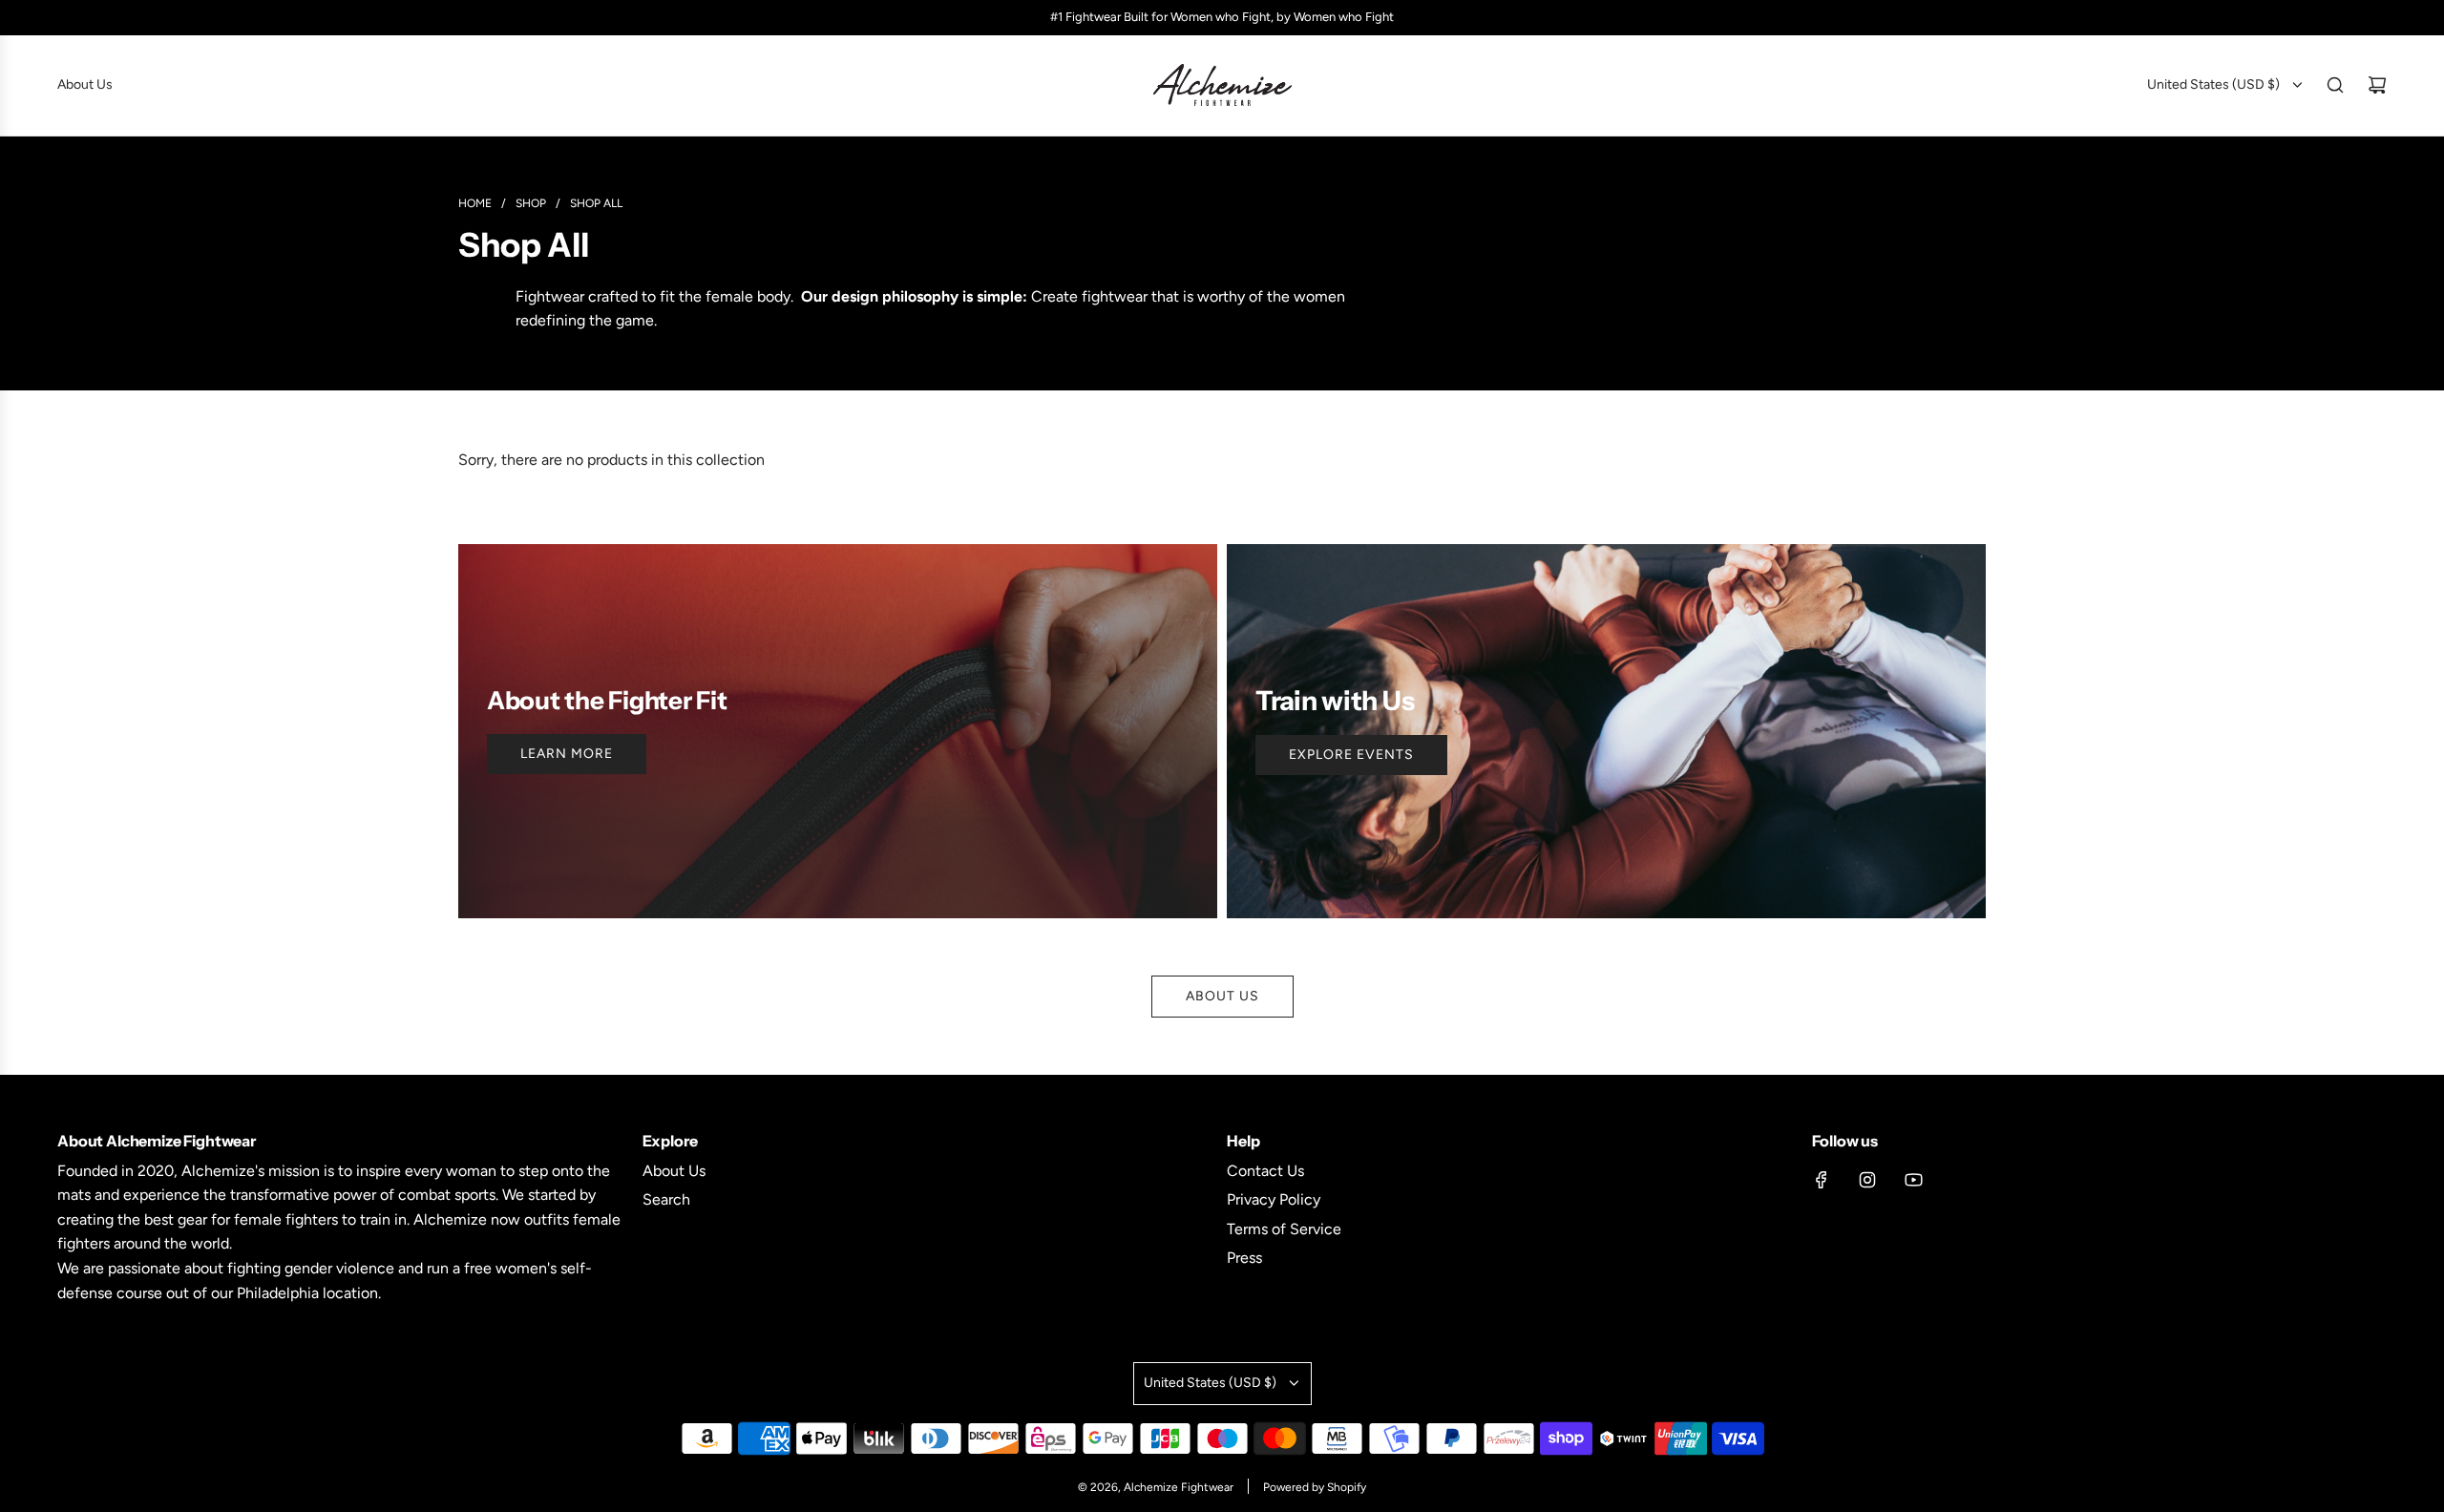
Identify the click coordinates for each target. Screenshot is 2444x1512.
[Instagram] (1867, 1180)
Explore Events (1351, 755)
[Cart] (2377, 85)
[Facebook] (1822, 1180)
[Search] (2335, 85)
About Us (1222, 996)
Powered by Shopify (1315, 1487)
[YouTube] (1913, 1180)
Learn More (567, 754)
